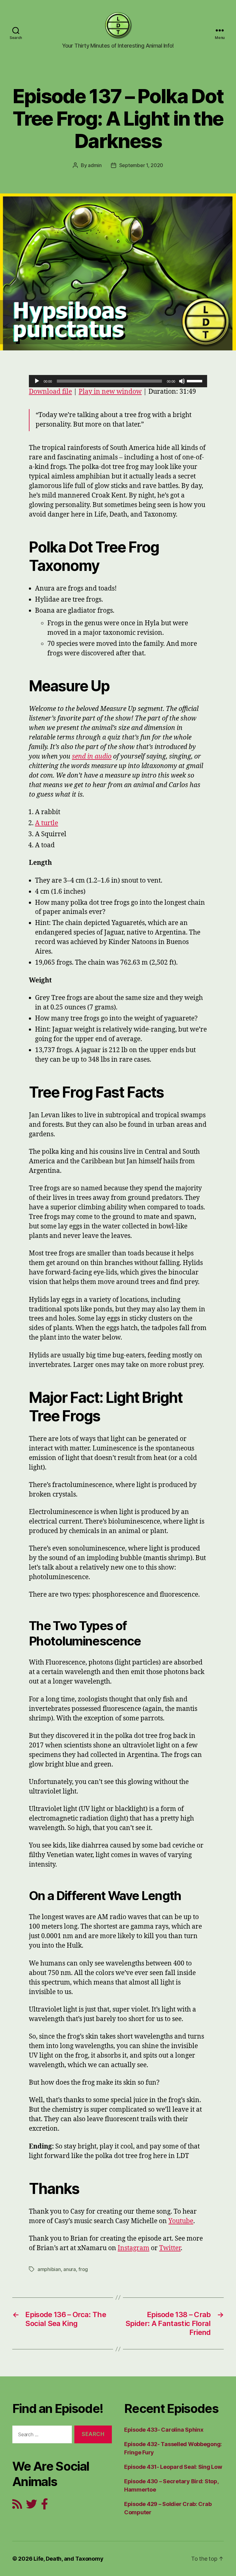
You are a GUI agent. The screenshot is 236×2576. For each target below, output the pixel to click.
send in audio (92, 757)
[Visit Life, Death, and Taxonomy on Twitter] (32, 2506)
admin (95, 165)
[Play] (37, 381)
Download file (50, 392)
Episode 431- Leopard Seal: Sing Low (173, 2467)
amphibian (49, 2269)
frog (83, 2269)
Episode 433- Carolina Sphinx (164, 2430)
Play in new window (110, 392)
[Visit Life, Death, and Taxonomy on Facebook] (45, 2506)
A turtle (47, 823)
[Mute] (182, 381)
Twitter (170, 2248)
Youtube (181, 2221)
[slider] (195, 381)
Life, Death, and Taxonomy (68, 2559)
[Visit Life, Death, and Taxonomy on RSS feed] (17, 2506)
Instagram (134, 2248)
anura (70, 2269)
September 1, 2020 (141, 165)
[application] (118, 381)
